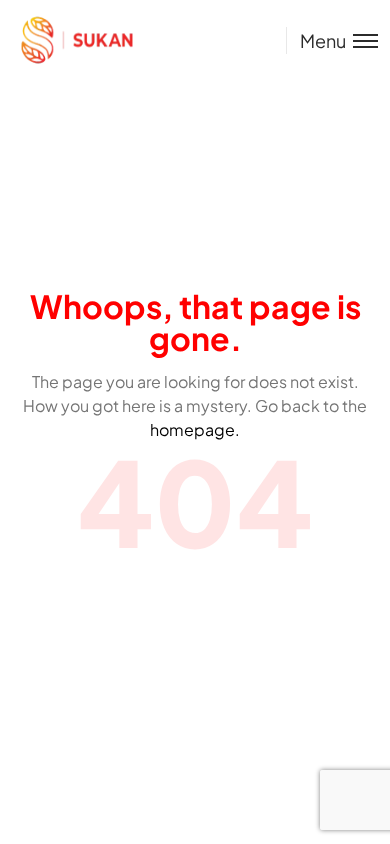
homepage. (195, 429)
